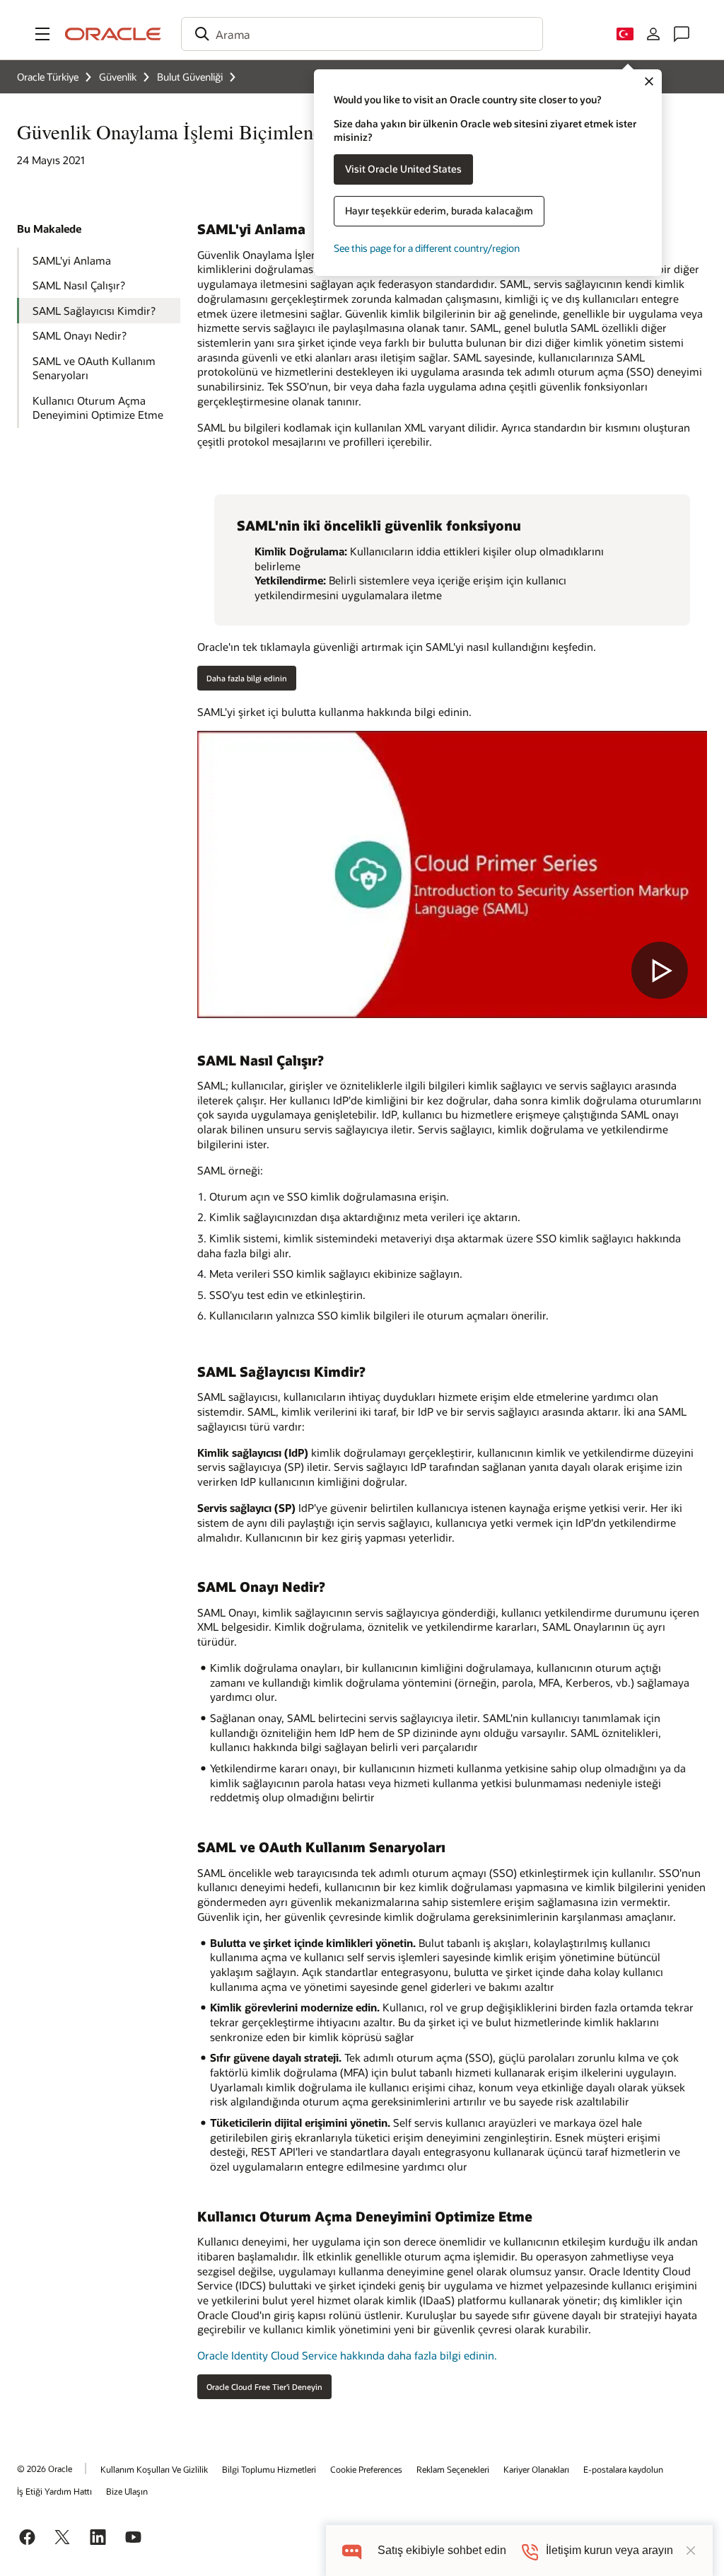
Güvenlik (118, 77)
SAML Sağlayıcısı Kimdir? (94, 311)
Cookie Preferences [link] (366, 2469)
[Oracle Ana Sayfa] (113, 34)
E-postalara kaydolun (623, 2469)
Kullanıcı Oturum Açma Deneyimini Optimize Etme (98, 408)
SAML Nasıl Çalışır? (79, 285)
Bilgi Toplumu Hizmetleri (269, 2469)
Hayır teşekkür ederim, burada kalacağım (439, 210)
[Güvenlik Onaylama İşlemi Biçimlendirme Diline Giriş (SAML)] (452, 874)
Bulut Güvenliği (190, 77)
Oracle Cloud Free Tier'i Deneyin (264, 2387)
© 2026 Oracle (45, 2468)
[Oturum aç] (653, 34)
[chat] (352, 2550)
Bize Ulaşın (127, 2491)
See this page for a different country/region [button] (427, 248)
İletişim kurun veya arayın (609, 2550)
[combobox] (362, 34)
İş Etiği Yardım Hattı (54, 2491)
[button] (42, 34)
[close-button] (691, 2551)
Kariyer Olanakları (536, 2469)
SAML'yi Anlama (72, 260)
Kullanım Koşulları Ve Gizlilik (154, 2469)
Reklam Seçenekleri (453, 2469)
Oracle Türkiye (48, 77)
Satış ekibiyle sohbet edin (442, 2550)
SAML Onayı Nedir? (80, 335)
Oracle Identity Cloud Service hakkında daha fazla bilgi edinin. (347, 2355)
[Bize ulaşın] (682, 34)
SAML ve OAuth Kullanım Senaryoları (94, 368)
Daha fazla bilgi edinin (247, 678)
